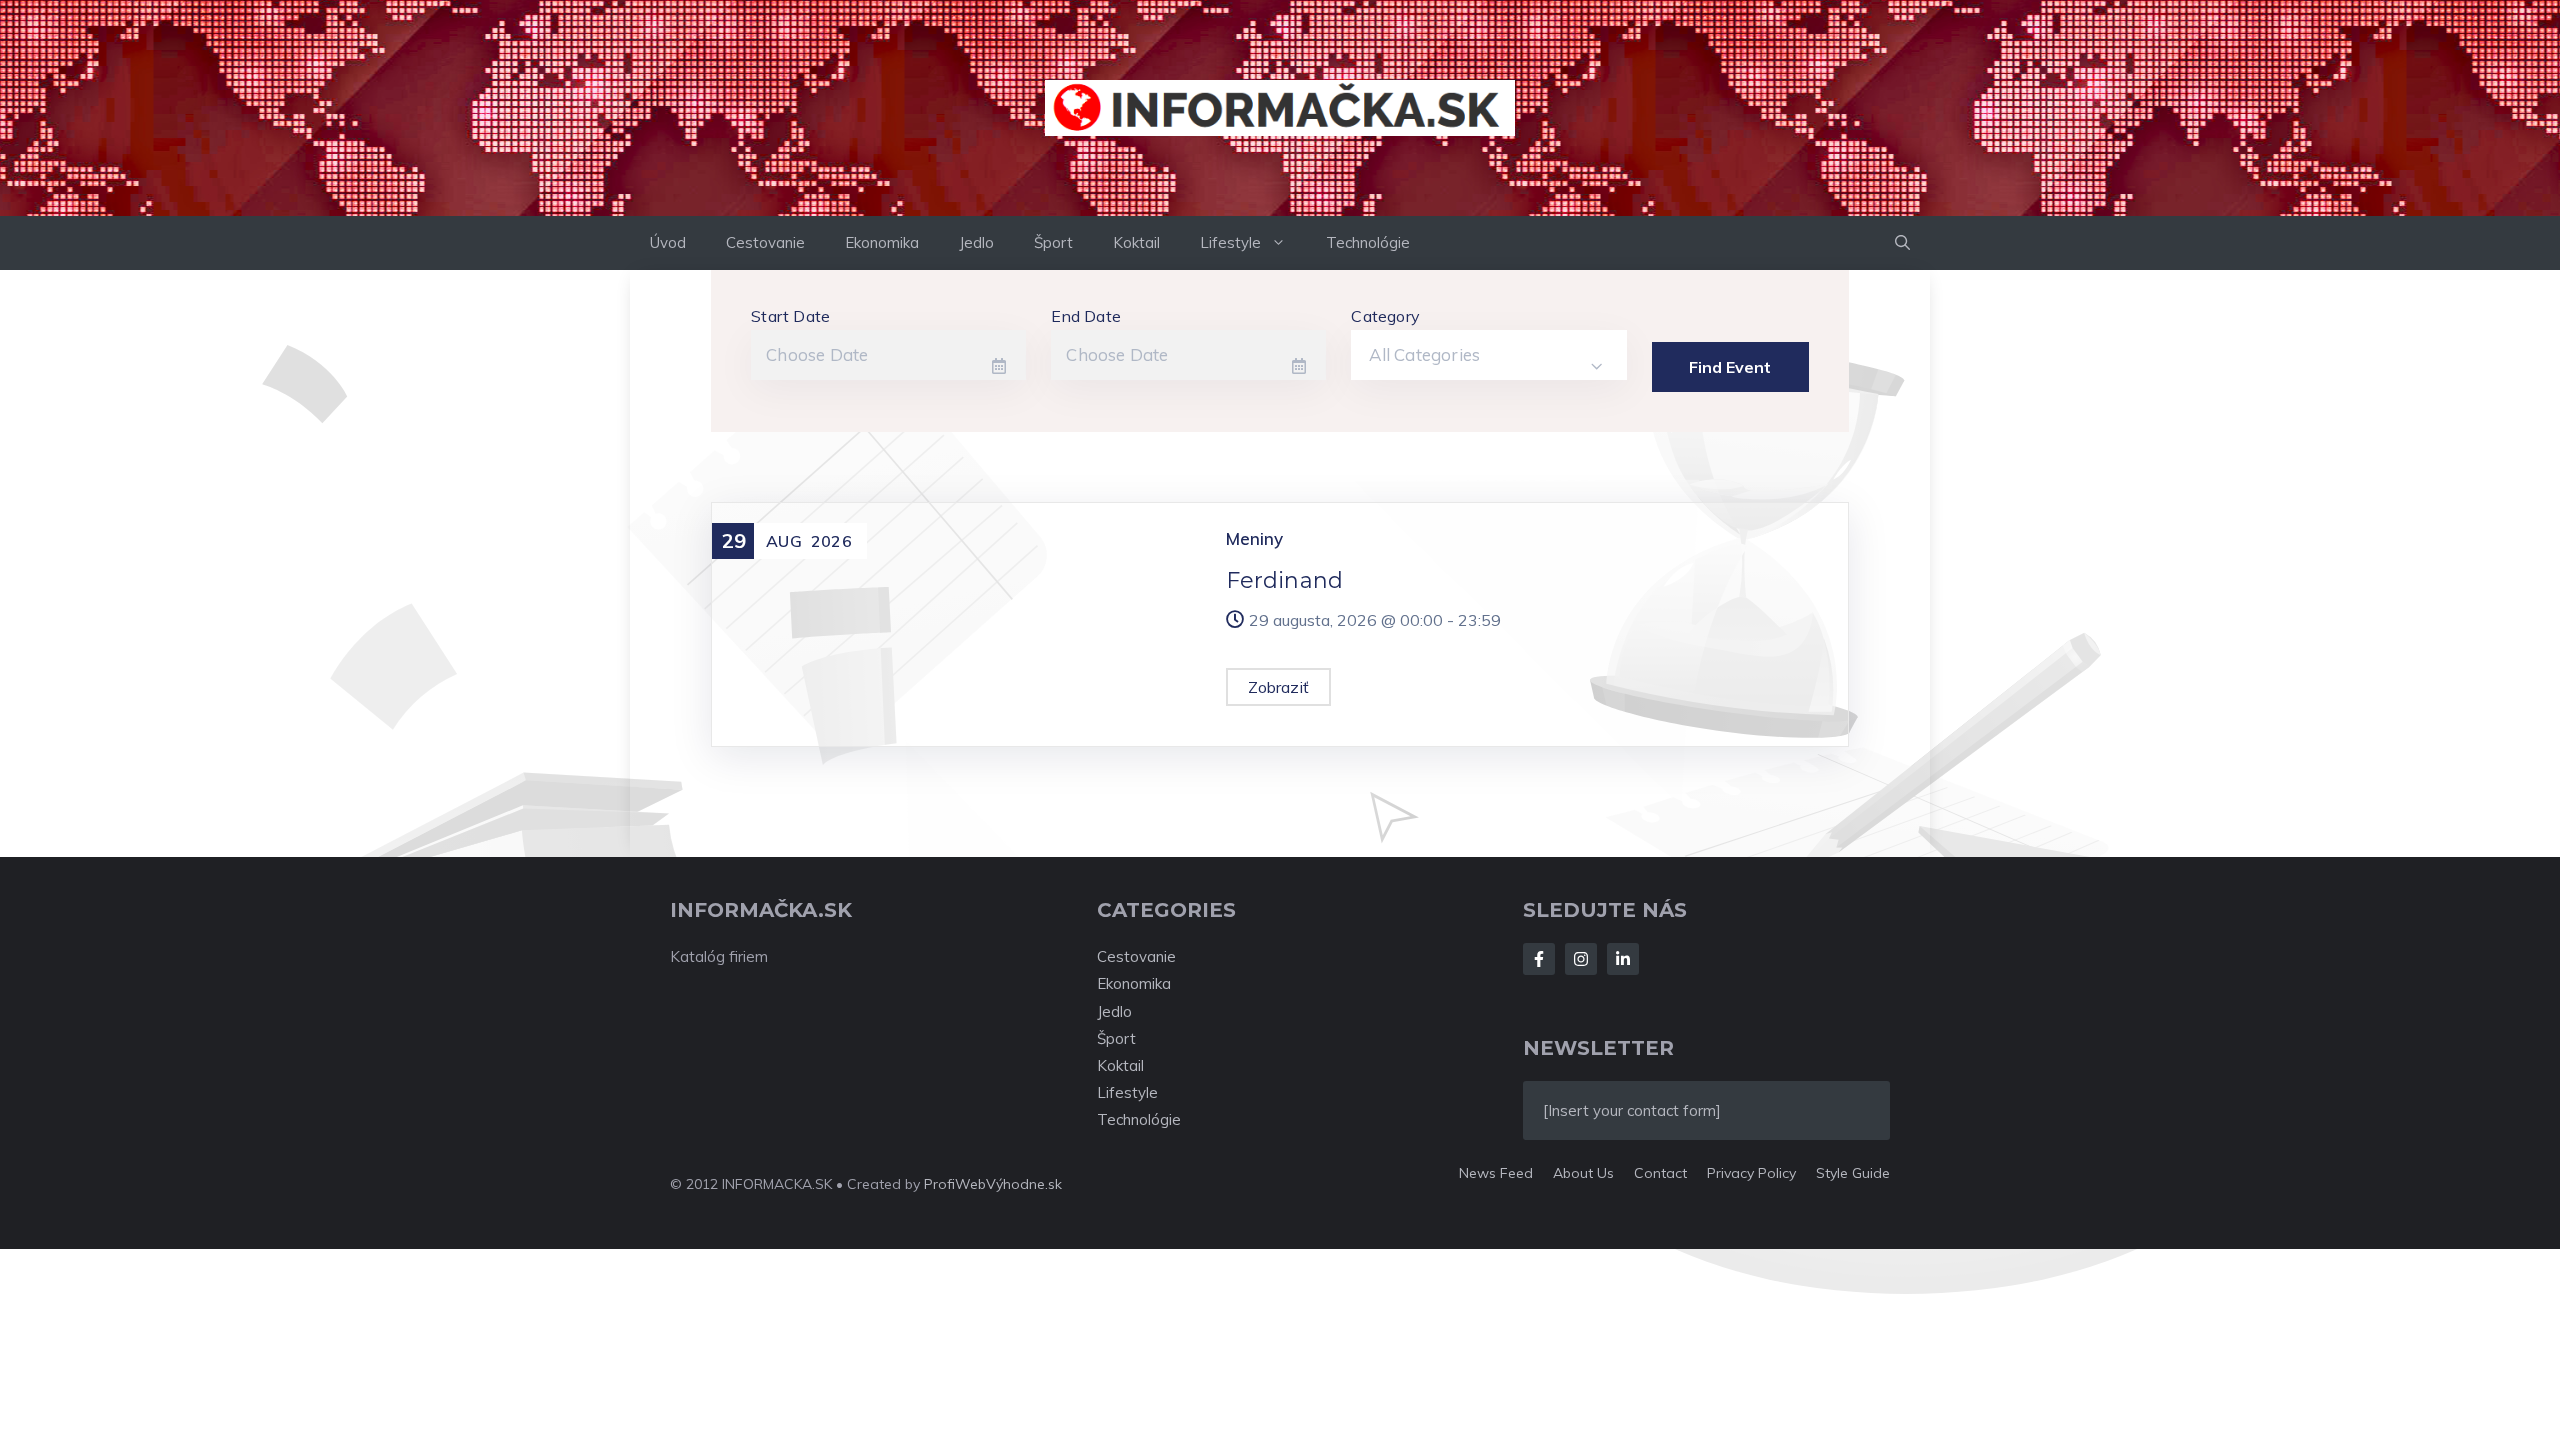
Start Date (790, 316)
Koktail (1136, 242)
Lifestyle (1230, 242)
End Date (1086, 316)
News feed (1496, 1173)
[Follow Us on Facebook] (1539, 959)
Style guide (1853, 1173)
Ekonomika (882, 242)
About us (1583, 1173)
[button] (1902, 243)
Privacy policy (1751, 1173)
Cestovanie (765, 242)
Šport (1053, 242)
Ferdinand (1285, 580)
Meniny (1254, 538)
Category (1385, 316)
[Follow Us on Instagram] (1581, 959)
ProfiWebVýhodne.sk (993, 1184)
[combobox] (1488, 355)
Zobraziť (1279, 687)
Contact (1660, 1173)
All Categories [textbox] (1424, 354)
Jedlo (976, 242)
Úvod (668, 242)
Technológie (1368, 242)
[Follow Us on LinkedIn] (1623, 959)
